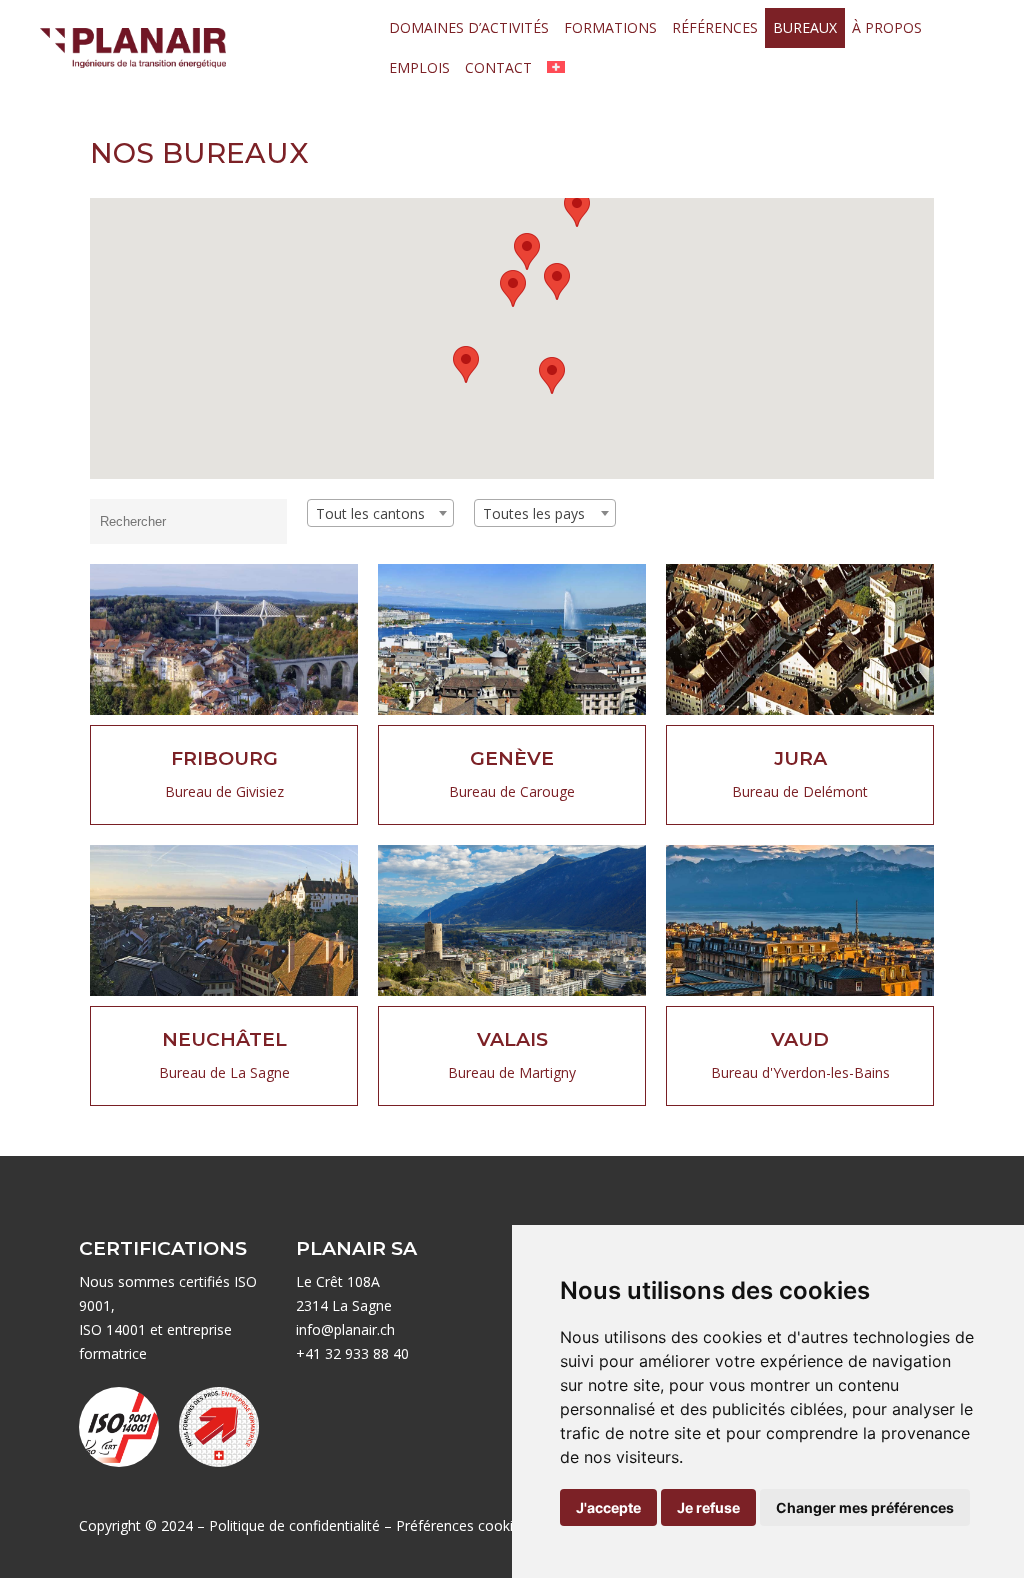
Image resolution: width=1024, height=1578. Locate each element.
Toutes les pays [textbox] (534, 513)
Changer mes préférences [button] (865, 1507)
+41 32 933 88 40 (352, 1353)
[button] (557, 281)
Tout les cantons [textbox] (370, 513)
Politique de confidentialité (294, 1525)
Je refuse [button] (708, 1507)
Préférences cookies (462, 1525)
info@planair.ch (345, 1329)
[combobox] (380, 513)
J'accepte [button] (608, 1507)
